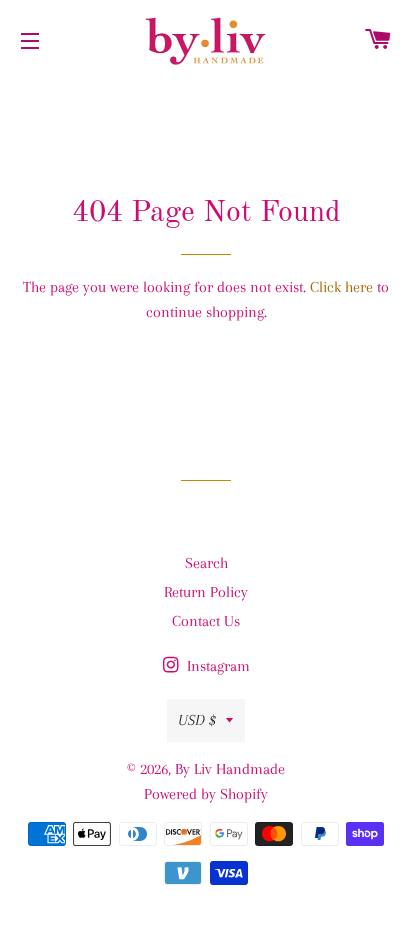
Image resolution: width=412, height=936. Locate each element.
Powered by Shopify (206, 794)
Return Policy (206, 592)
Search (206, 563)
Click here (341, 287)
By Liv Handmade (230, 769)
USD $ (197, 720)
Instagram (216, 666)
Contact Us (206, 621)
